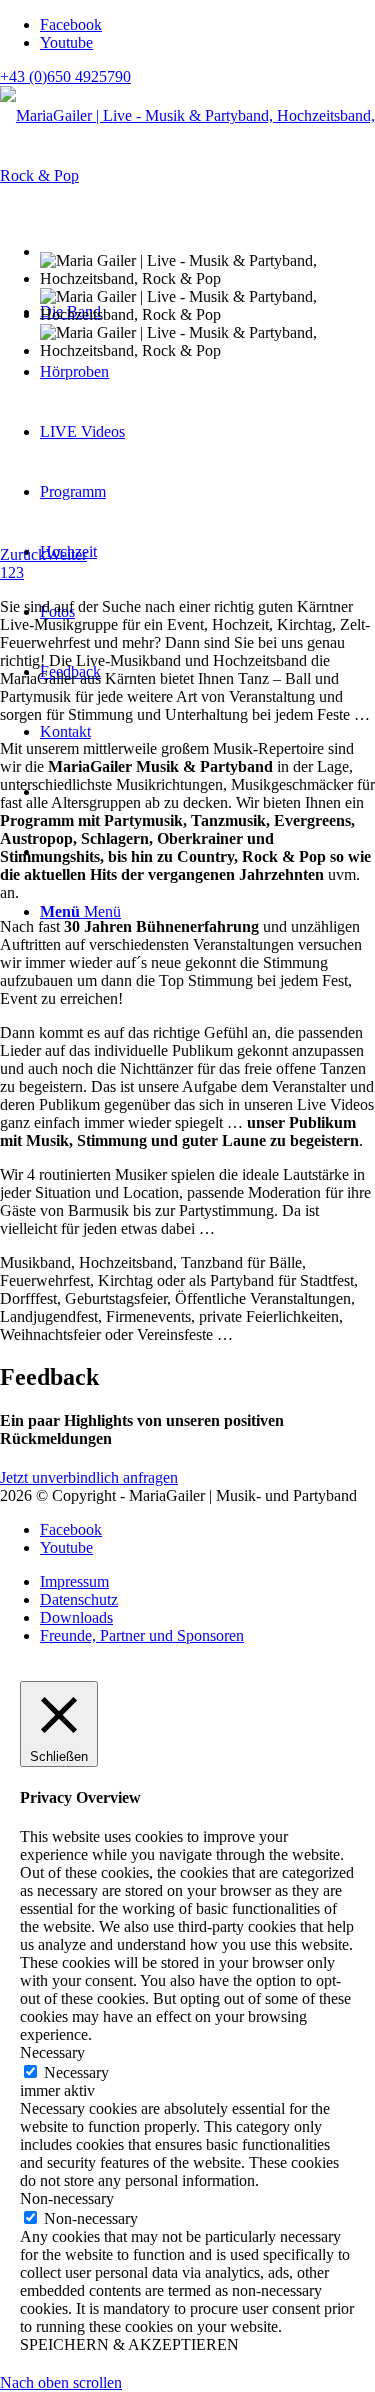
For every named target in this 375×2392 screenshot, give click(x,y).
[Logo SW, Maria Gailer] (187, 175)
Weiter (66, 554)
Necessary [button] (52, 2052)
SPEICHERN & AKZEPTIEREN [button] (129, 2344)
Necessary (76, 2072)
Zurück (23, 554)
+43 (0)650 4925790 (65, 76)
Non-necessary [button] (67, 2198)
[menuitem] (207, 1582)
